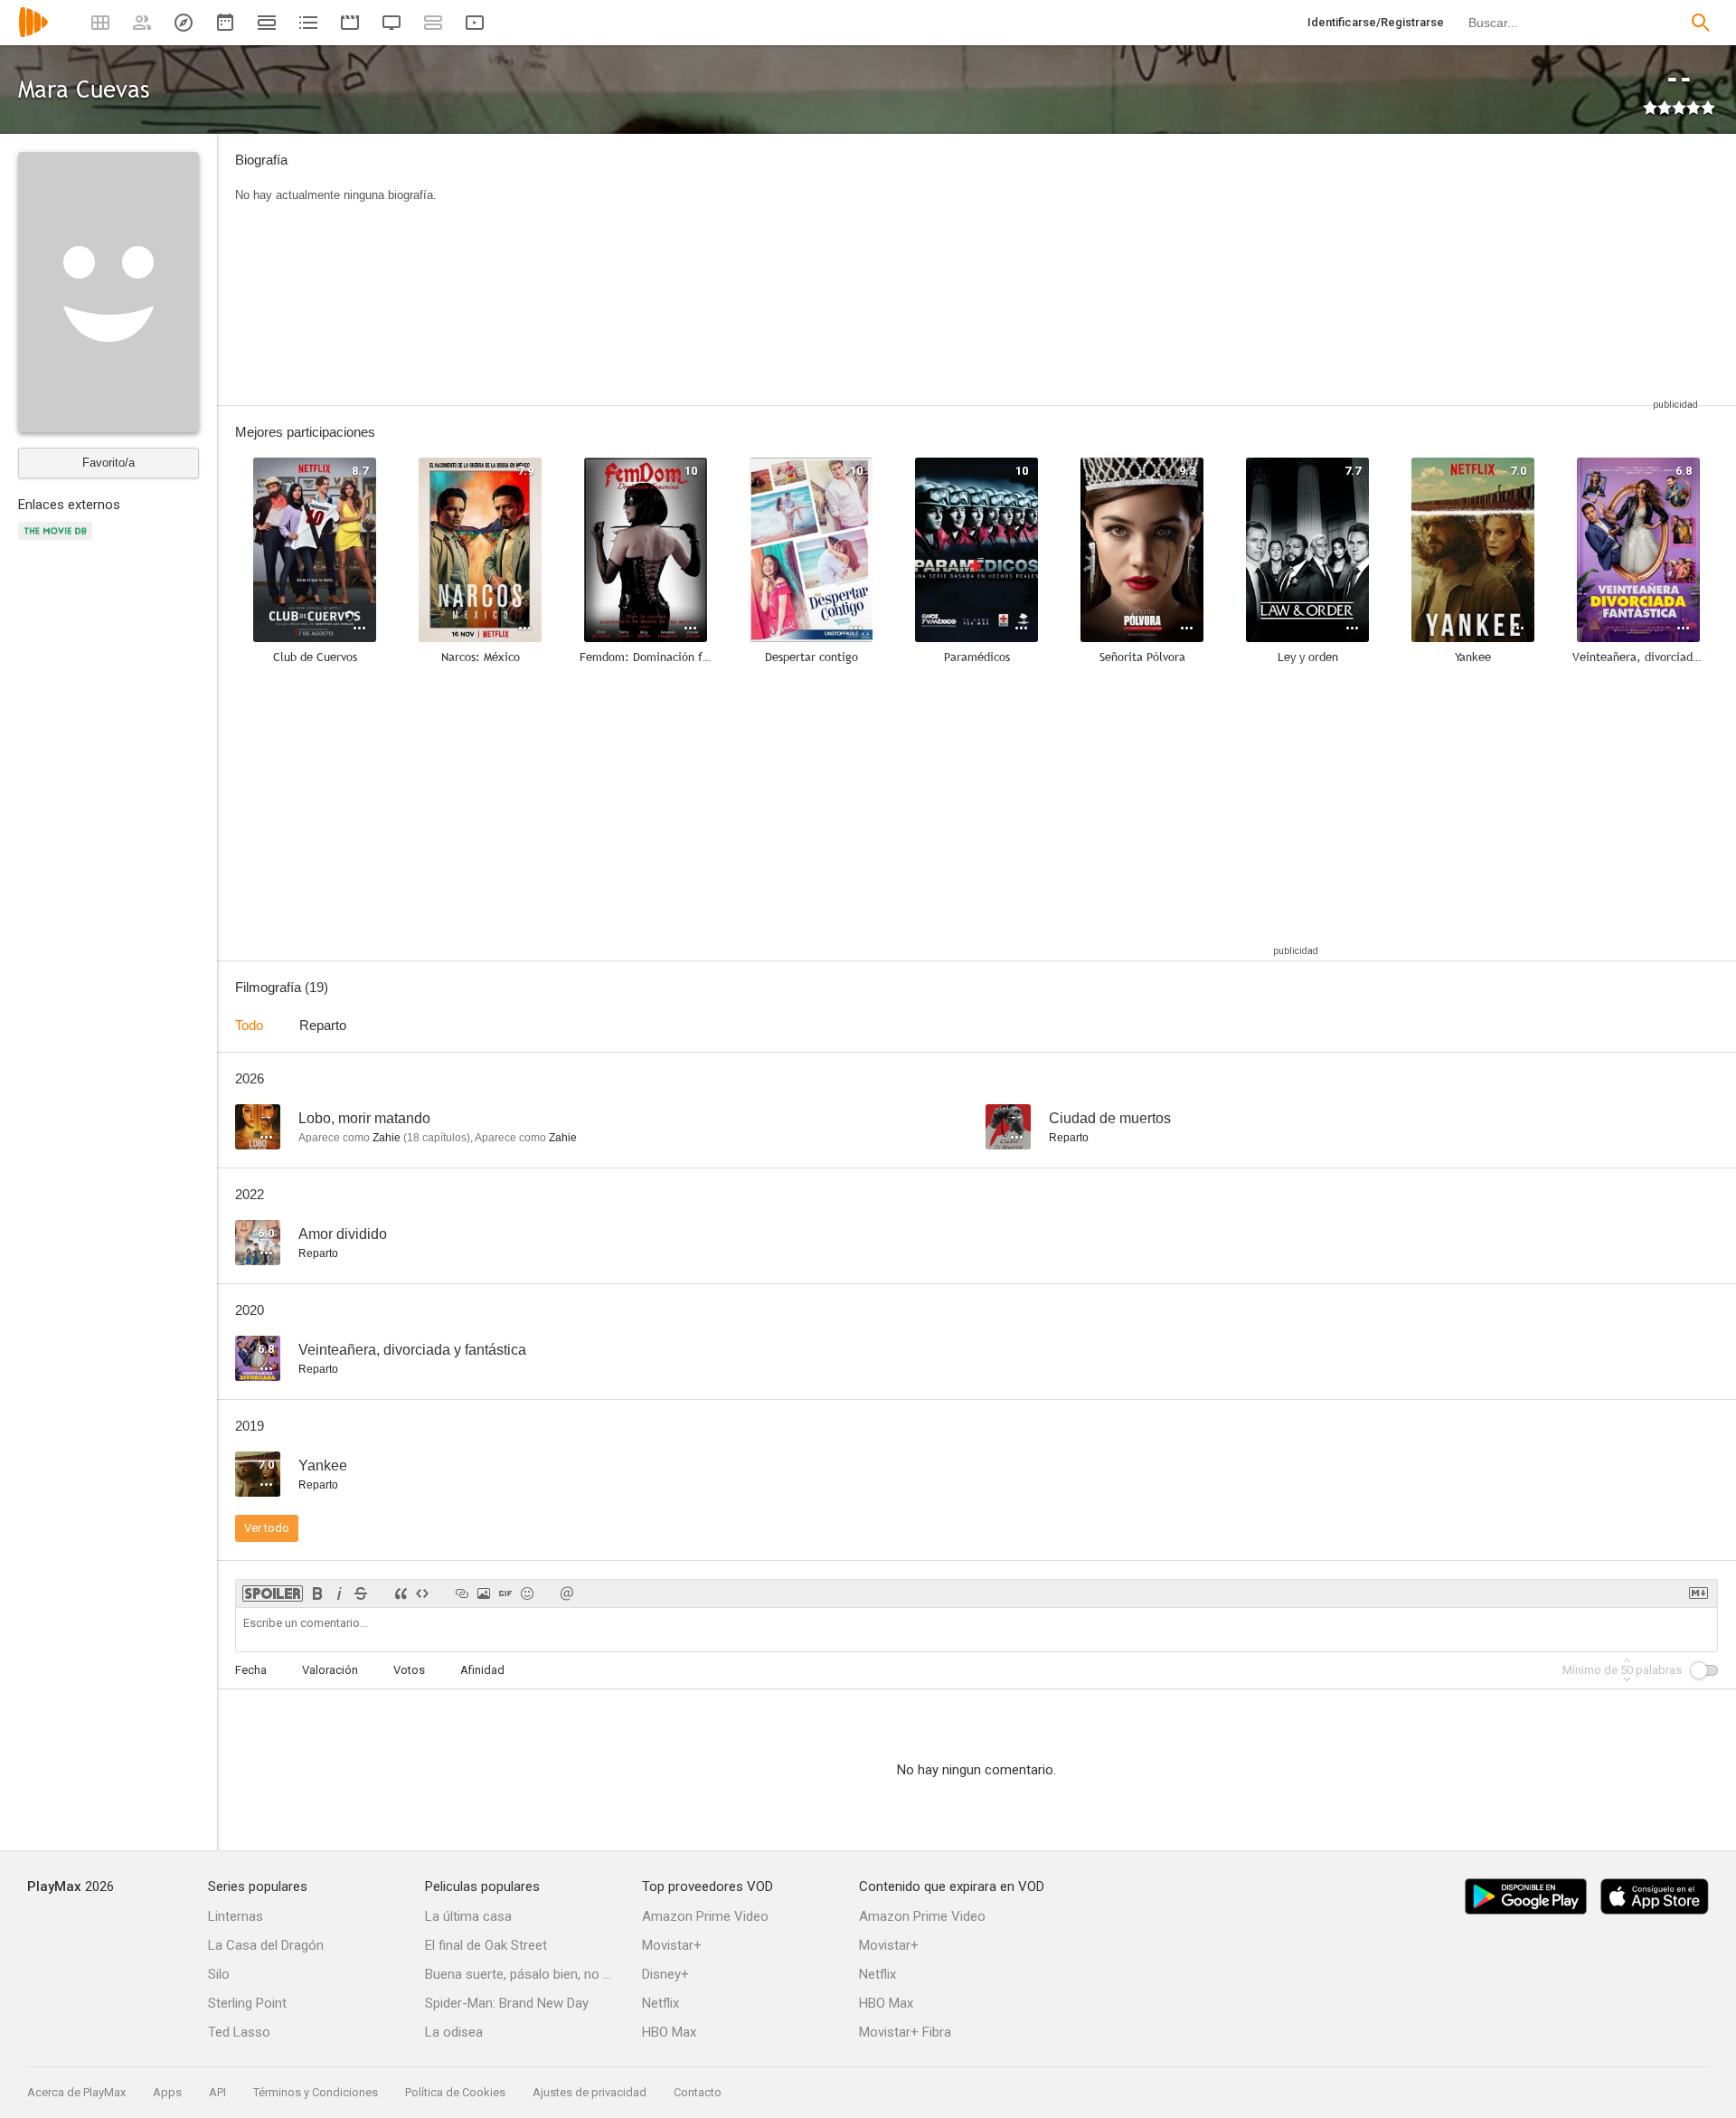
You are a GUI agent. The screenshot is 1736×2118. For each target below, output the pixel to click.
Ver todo (267, 1528)
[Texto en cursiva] (339, 1593)
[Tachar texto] (361, 1593)
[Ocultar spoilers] (273, 1593)
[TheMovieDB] (58, 541)
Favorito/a (108, 463)
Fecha (251, 1670)
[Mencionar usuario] (567, 1593)
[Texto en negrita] (317, 1593)
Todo (249, 1025)
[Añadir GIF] (505, 1593)
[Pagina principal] (33, 34)
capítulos (437, 1138)
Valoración (330, 1670)
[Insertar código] (422, 1593)
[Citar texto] (401, 1593)
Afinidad (482, 1670)
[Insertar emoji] (527, 1593)
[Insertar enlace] (462, 1593)
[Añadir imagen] (484, 1593)
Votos (409, 1670)
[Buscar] (1701, 23)
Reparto (323, 1025)
